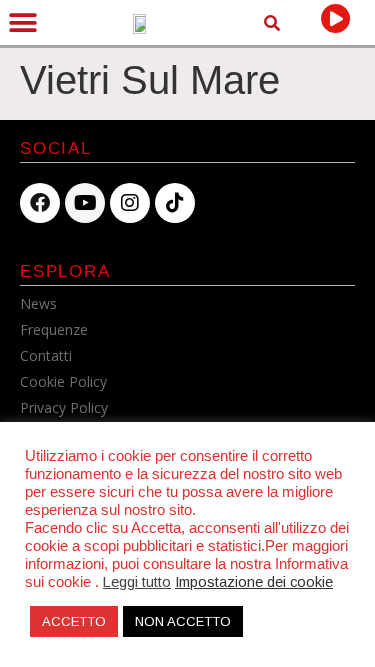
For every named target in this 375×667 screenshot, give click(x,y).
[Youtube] (85, 203)
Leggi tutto (137, 582)
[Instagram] (130, 203)
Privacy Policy (64, 407)
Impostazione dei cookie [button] (254, 582)
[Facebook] (40, 203)
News (38, 303)
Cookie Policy (63, 381)
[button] (22, 22)
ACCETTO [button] (74, 621)
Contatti (46, 355)
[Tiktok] (175, 203)
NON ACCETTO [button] (183, 621)
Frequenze (54, 329)
